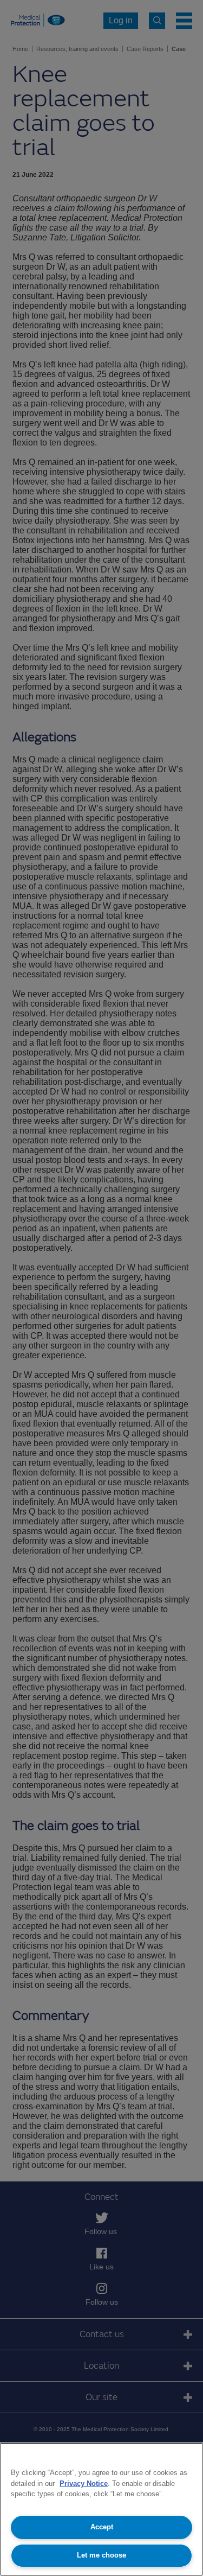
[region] (101, 2509)
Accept (102, 2527)
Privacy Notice (84, 2483)
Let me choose (101, 2555)
